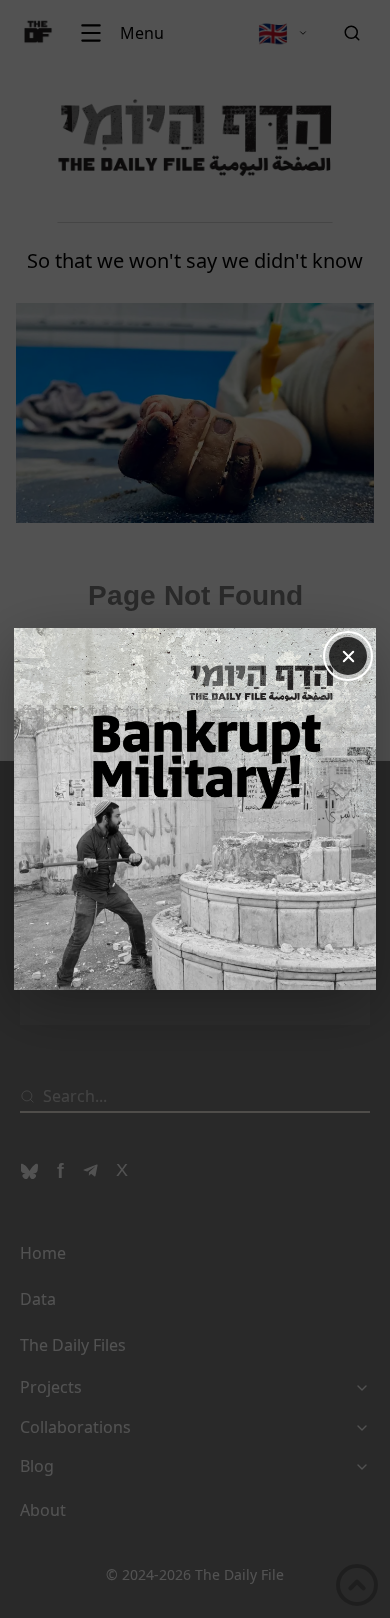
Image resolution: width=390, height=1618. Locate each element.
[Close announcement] (348, 656)
